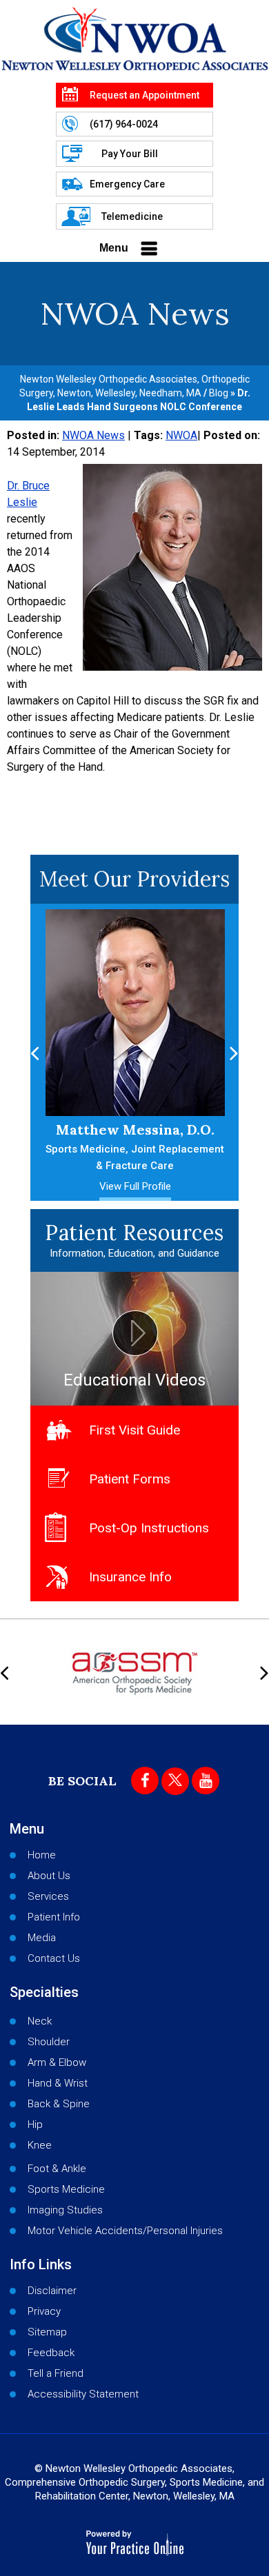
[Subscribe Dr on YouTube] (206, 1781)
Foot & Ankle (57, 2169)
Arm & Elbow (57, 2062)
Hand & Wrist (58, 2083)
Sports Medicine (66, 2189)
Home (42, 1855)
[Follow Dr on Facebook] (145, 1781)
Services (48, 1896)
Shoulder (49, 2042)
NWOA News (93, 435)
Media (42, 1938)
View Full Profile (135, 1186)
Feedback (51, 2353)
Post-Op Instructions (149, 1528)
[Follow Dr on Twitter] (175, 1781)
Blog (219, 393)
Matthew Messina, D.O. (135, 1146)
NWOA (181, 435)
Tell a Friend (56, 2373)
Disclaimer (52, 2291)
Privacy (44, 2311)
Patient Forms (130, 1479)
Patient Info (54, 1917)
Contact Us (54, 1958)
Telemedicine (132, 216)
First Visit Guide (134, 1430)
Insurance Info (130, 1577)
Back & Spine (59, 2104)
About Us (49, 1876)
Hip (35, 2124)
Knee (40, 2145)
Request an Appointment (145, 95)
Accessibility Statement (83, 2394)
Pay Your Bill (130, 154)
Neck (40, 2021)
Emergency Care (127, 184)
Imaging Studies (65, 2210)
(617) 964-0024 (124, 124)
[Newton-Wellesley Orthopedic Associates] (134, 39)
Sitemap (47, 2332)
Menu (114, 248)
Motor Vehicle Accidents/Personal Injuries (125, 2231)
